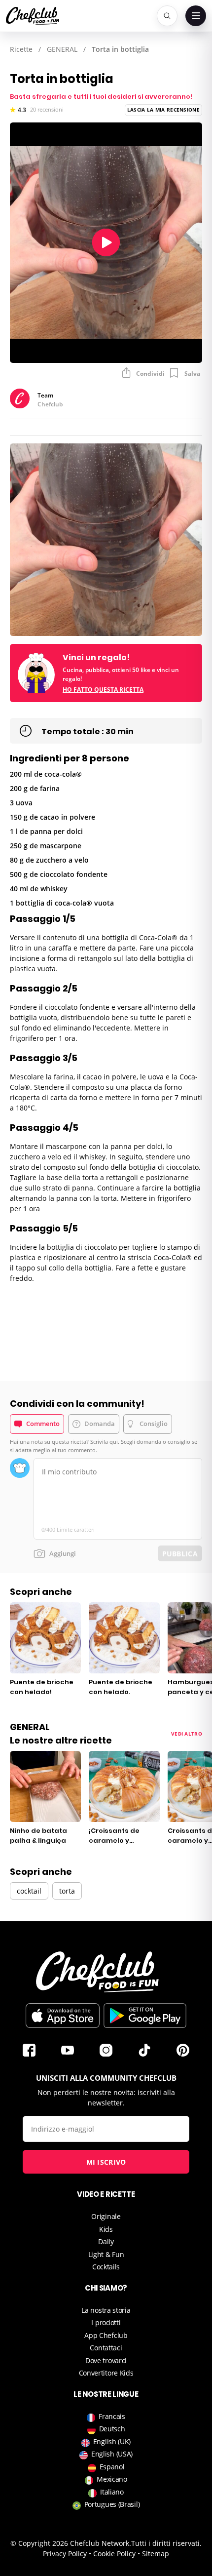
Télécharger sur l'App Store (63, 2016)
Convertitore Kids (106, 2373)
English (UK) (112, 2441)
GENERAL (62, 49)
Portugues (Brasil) (112, 2504)
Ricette (21, 49)
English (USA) (112, 2454)
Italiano (112, 2492)
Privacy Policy (65, 2554)
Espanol (112, 2467)
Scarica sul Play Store (145, 2016)
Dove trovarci (106, 2360)
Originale (106, 2216)
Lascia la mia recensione (163, 110)
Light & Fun (106, 2254)
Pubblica (180, 1554)
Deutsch (112, 2429)
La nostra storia (106, 2310)
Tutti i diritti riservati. (166, 2543)
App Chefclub (106, 2335)
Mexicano (112, 2479)
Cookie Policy (114, 2554)
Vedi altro (187, 1734)
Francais (112, 2416)
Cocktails (106, 2267)
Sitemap (156, 2554)
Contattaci (106, 2348)
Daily (106, 2241)
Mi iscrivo (106, 2162)
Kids (106, 2229)
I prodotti (106, 2322)
